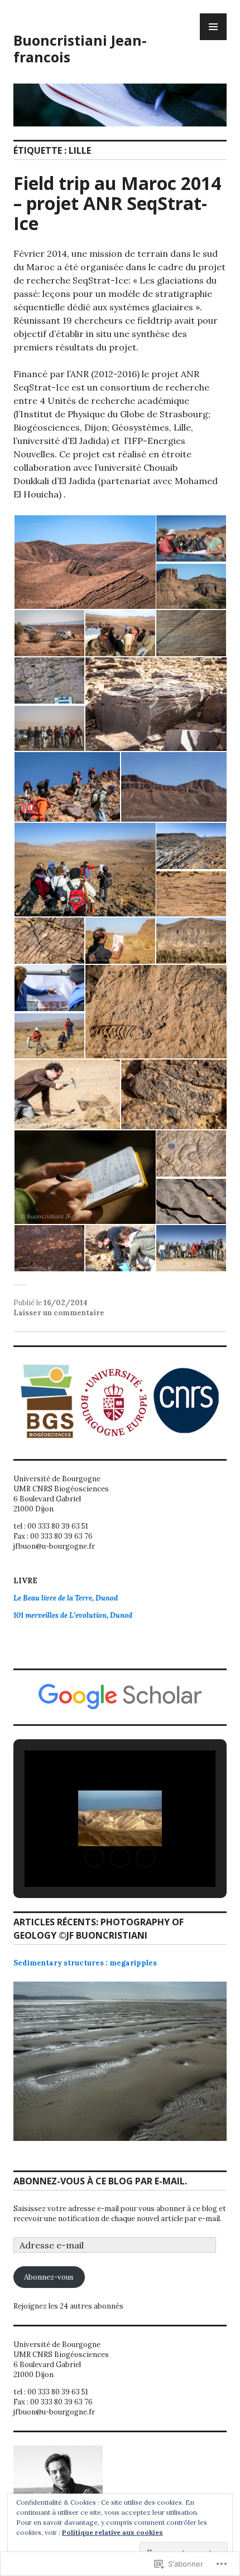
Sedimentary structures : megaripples (85, 1963)
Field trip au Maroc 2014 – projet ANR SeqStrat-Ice (117, 203)
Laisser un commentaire (59, 1313)
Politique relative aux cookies (112, 2532)
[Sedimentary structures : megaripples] (120, 2070)
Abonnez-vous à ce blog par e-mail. (100, 2181)
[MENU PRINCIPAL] (213, 27)
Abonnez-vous (49, 2277)
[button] (84, 562)
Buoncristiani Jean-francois (80, 48)
